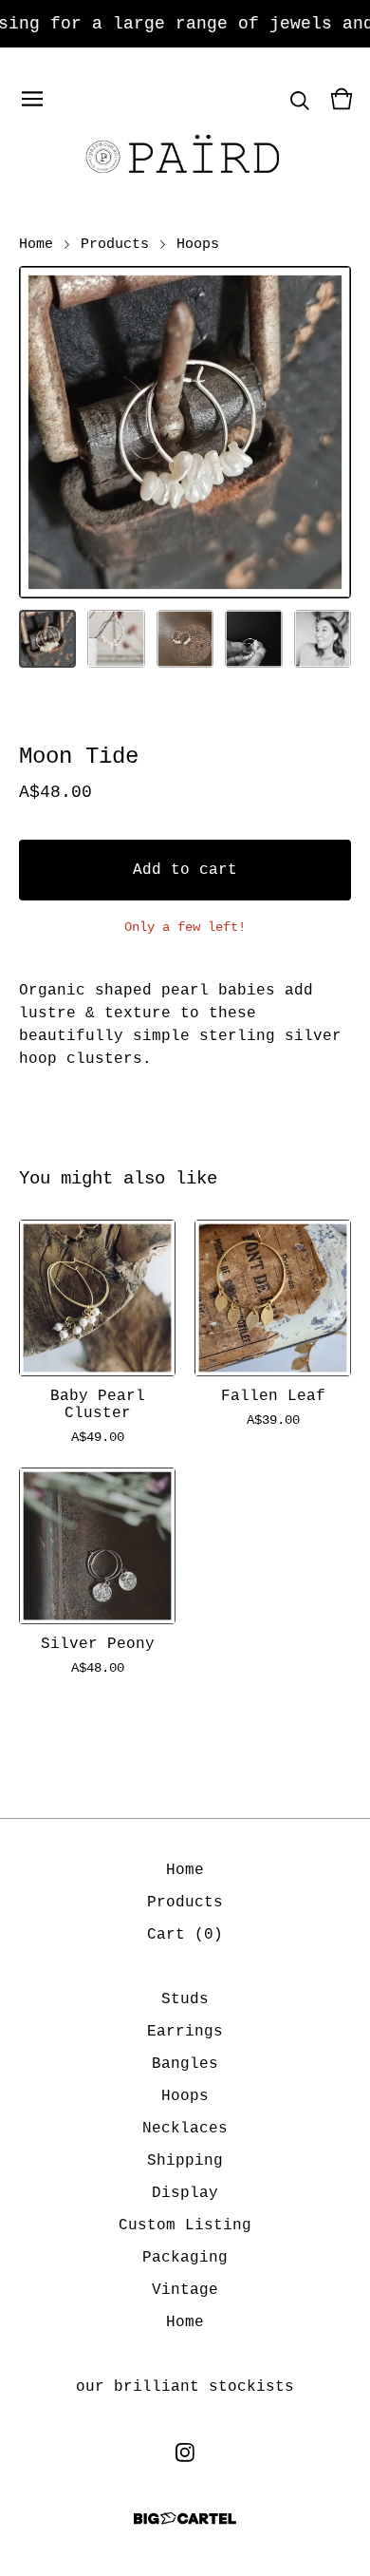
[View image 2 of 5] (116, 638)
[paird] (185, 156)
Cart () (185, 1935)
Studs (185, 1999)
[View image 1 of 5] (47, 638)
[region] (185, 24)
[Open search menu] (300, 99)
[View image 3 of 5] (185, 638)
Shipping (185, 2161)
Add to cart (185, 870)
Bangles (185, 2064)
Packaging (185, 2258)
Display (185, 2193)
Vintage (185, 2290)
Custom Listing (185, 2226)
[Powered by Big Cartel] (185, 2519)
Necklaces (185, 2129)
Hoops (198, 244)
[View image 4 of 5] (253, 638)
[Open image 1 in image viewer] (185, 432)
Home (36, 244)
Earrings (185, 2032)
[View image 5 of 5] (323, 638)
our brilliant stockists (185, 2387)
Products (115, 244)
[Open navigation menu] (32, 99)
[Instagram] (185, 2453)
